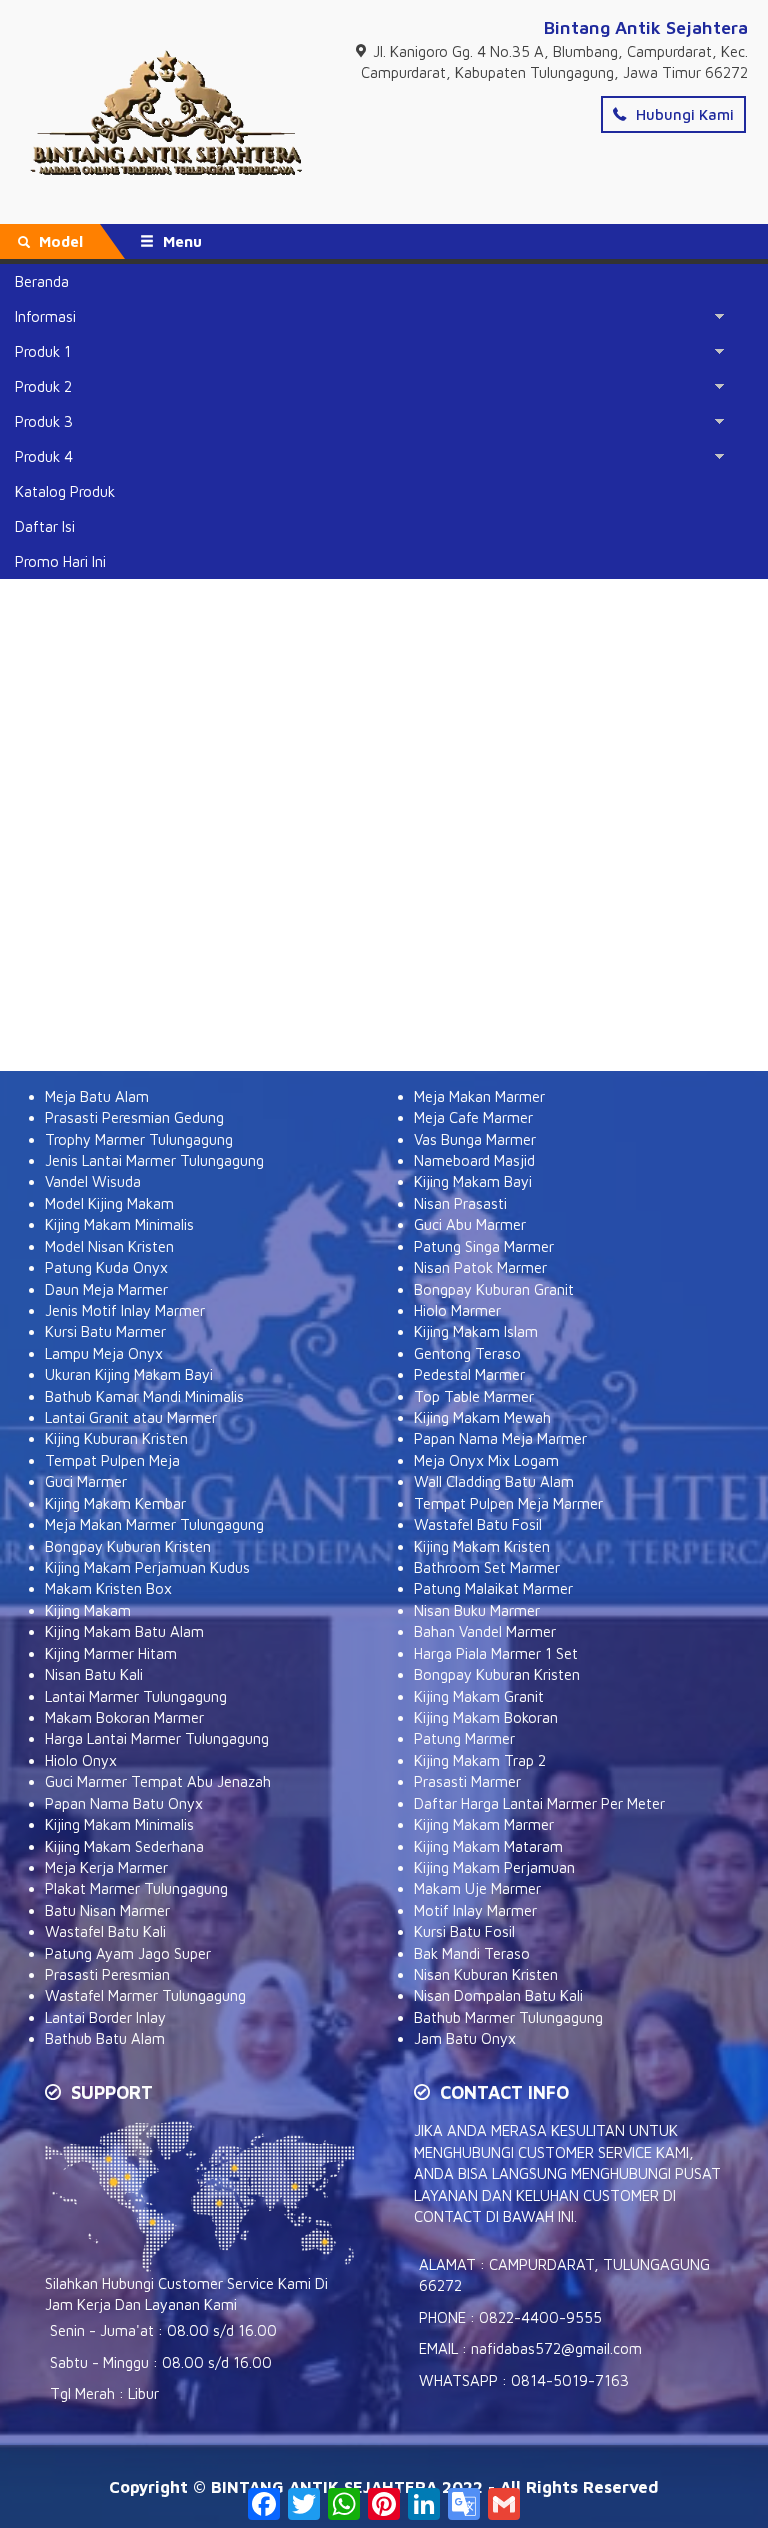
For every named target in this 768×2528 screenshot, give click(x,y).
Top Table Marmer (474, 1396)
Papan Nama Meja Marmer (500, 1438)
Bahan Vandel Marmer (485, 1631)
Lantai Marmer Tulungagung (136, 1696)
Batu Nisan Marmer (107, 1910)
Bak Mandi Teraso (472, 1953)
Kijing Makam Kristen (482, 1546)
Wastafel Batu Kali (105, 1931)
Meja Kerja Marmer (106, 1867)
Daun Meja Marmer (106, 1289)
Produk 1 (43, 351)
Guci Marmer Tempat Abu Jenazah (158, 1781)
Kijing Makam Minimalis (119, 1224)
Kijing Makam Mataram (488, 1846)
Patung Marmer (464, 1738)
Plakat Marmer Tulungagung (136, 1888)
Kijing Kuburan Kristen (116, 1438)
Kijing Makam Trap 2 (480, 1760)
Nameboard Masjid (474, 1160)
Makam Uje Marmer (477, 1888)
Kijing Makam (88, 1610)
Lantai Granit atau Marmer (131, 1417)
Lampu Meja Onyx (104, 1353)
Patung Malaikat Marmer (493, 1588)
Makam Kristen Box (108, 1588)
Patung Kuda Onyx (106, 1267)
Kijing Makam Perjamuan (494, 1867)
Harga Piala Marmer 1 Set (496, 1653)
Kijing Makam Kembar (115, 1503)
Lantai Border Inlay (105, 2017)
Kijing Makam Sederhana (124, 1846)
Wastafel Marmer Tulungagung (145, 1995)
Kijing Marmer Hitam (111, 1653)
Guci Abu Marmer (470, 1224)
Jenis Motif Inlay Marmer (125, 1310)
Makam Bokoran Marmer (124, 1717)
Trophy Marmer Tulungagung (139, 1139)
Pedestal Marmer (469, 1374)
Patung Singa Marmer (484, 1246)
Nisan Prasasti (460, 1203)
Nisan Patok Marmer (480, 1267)
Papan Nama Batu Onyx (124, 1803)
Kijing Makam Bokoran (486, 1717)
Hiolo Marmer (457, 1310)
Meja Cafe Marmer (473, 1117)
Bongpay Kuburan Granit (494, 1289)
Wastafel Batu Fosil (478, 1524)
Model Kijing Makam (109, 1203)
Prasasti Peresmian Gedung (134, 1117)
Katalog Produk (65, 491)
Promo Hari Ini (60, 561)
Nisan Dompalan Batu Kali (498, 1995)
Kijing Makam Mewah (482, 1417)
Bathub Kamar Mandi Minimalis (144, 1396)
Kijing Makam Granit (479, 1696)
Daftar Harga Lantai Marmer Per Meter (539, 1803)
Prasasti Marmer (467, 1781)
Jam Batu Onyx (465, 2038)
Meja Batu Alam (97, 1096)
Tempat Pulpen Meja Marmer (508, 1503)
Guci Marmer (86, 1481)
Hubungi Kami (683, 114)
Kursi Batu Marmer (105, 1331)
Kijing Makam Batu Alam (124, 1631)
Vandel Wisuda (93, 1181)
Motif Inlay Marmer (475, 1910)
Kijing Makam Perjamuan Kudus (147, 1567)
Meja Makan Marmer (479, 1096)
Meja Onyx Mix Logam (486, 1460)
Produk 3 (44, 421)
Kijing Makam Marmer (484, 1824)
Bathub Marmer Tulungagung (508, 2017)
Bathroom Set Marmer (487, 1567)
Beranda (42, 281)
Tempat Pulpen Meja (112, 1460)
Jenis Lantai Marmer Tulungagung (154, 1160)
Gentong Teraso (467, 1353)
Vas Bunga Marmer (475, 1139)
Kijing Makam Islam (476, 1331)
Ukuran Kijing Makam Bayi (129, 1374)
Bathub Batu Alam (105, 2038)
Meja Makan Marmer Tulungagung (154, 1524)
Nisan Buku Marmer (477, 1610)
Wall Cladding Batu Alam (494, 1481)
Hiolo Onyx (81, 1760)
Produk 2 (43, 386)
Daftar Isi (45, 526)
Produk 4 (44, 456)
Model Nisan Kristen (109, 1246)
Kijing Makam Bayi (473, 1181)
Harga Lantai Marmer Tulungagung (157, 1738)
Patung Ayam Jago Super (128, 1953)
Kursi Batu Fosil (464, 1931)
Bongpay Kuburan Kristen (128, 1546)
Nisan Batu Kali (94, 1674)
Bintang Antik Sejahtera (646, 27)
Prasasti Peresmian (107, 1974)
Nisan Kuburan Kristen (486, 1974)
